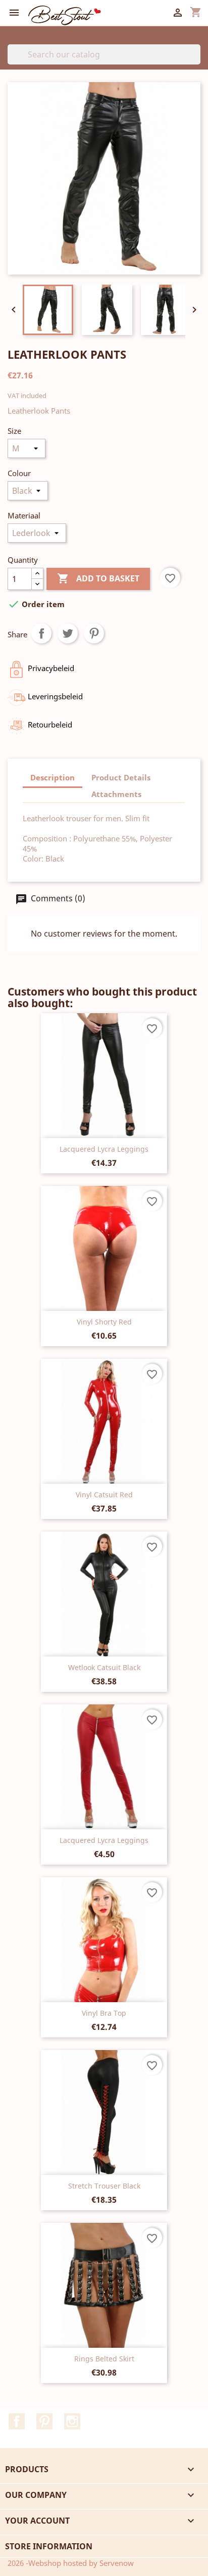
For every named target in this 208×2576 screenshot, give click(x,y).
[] (196, 61)
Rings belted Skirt (104, 2359)
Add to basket (98, 578)
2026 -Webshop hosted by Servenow (71, 2563)
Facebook (17, 2421)
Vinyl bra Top (104, 2013)
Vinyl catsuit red (104, 1495)
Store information (49, 2546)
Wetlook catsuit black (104, 1667)
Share (41, 633)
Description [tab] (53, 777)
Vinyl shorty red (104, 1322)
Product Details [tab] (121, 777)
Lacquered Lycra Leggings (104, 1149)
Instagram (72, 2421)
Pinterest (94, 633)
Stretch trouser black (104, 2186)
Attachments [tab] (116, 794)
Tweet (68, 633)
